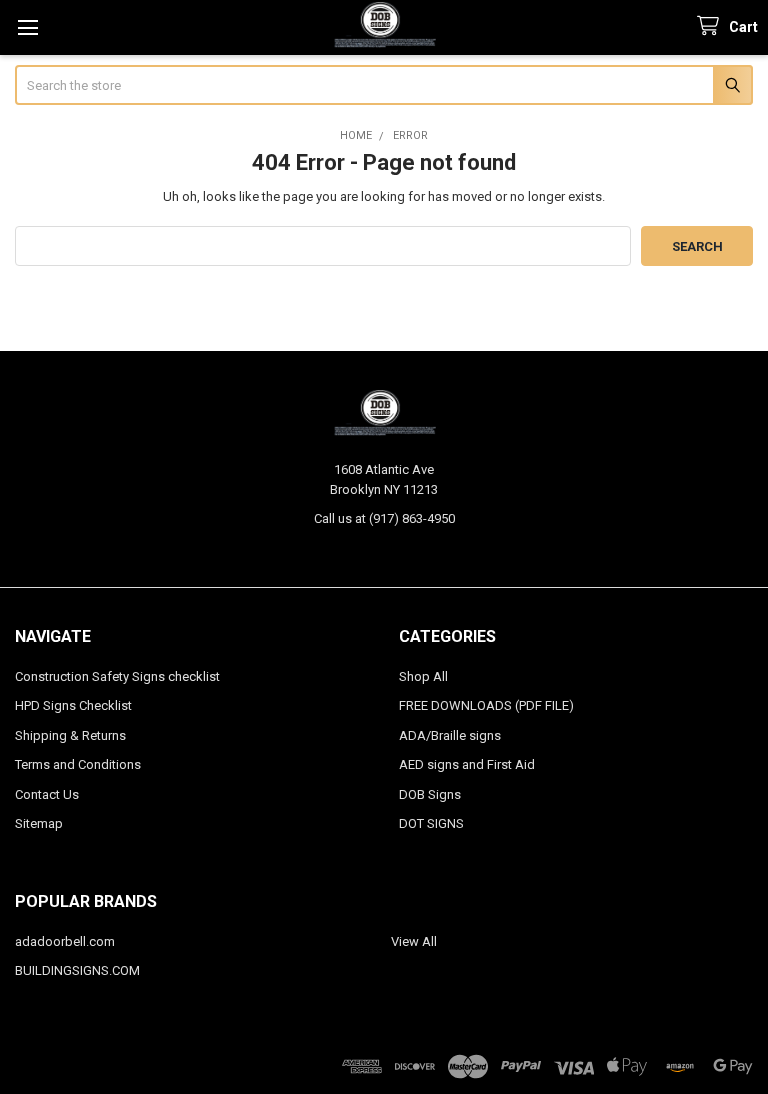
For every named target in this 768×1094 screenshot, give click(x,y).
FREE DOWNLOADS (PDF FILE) (486, 705)
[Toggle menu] (27, 27)
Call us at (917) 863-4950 (384, 518)
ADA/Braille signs (450, 735)
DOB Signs (430, 794)
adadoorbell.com (65, 941)
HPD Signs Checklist (73, 705)
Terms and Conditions (78, 764)
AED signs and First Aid (467, 764)
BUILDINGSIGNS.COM (77, 970)
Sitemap (39, 823)
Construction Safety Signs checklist (117, 676)
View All (414, 941)
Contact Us (47, 794)
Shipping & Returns (70, 735)
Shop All (423, 676)
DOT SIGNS (431, 823)
